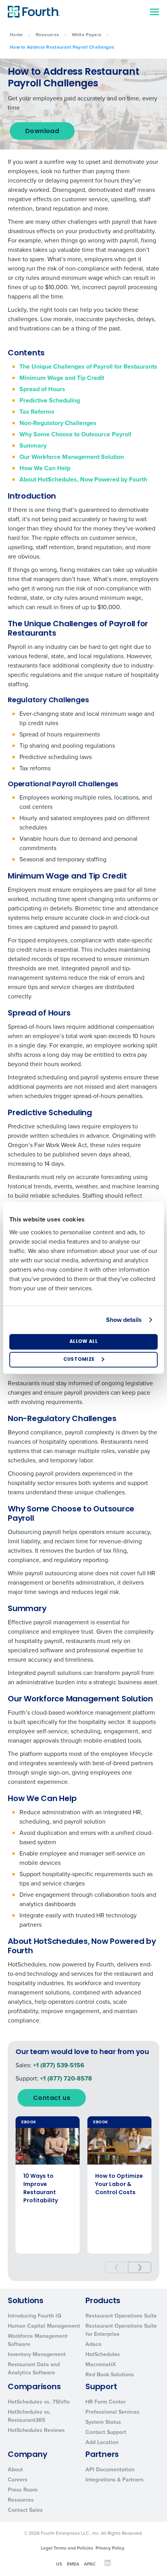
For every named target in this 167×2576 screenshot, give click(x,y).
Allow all (83, 1342)
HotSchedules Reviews (36, 2430)
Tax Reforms (37, 412)
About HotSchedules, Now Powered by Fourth (83, 479)
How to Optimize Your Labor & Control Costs (119, 2185)
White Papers (87, 35)
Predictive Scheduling (50, 400)
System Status (103, 2422)
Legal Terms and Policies (67, 2548)
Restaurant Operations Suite (121, 2316)
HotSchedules (103, 2354)
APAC (90, 2564)
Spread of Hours (42, 389)
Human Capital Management (44, 2326)
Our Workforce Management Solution (72, 457)
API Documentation (110, 2470)
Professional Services (112, 2412)
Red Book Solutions (110, 2375)
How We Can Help (45, 468)
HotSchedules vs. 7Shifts (39, 2402)
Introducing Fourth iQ (35, 2316)
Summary (33, 445)
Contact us (52, 2098)
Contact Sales (25, 2510)
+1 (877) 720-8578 (66, 2078)
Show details (124, 1320)
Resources (48, 35)
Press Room (23, 2490)
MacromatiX (101, 2364)
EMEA (73, 2564)
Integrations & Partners (115, 2480)
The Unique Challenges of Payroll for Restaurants (88, 366)
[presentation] (117, 2267)
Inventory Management (37, 2354)
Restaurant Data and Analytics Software (34, 2369)
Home (16, 35)
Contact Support (106, 2432)
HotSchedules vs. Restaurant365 (29, 2416)
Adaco (93, 2344)
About (15, 2470)
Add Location (102, 2442)
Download (42, 132)
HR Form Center (106, 2402)
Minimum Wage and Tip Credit (62, 378)
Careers (18, 2480)
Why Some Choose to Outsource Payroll (75, 434)
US (59, 2564)
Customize (79, 1360)
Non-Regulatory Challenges (58, 423)
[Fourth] (34, 12)
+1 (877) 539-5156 (59, 2065)
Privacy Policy (110, 2548)
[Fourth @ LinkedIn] (108, 2565)
